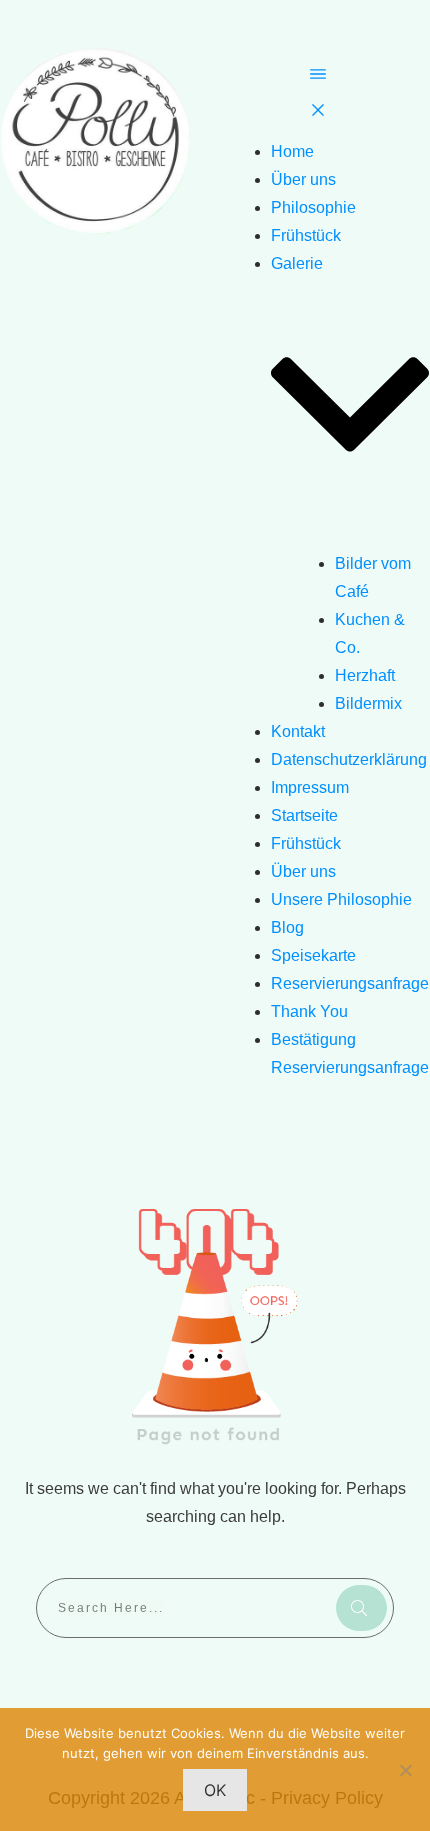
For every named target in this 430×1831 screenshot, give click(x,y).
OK (215, 1790)
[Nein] (405, 1770)
